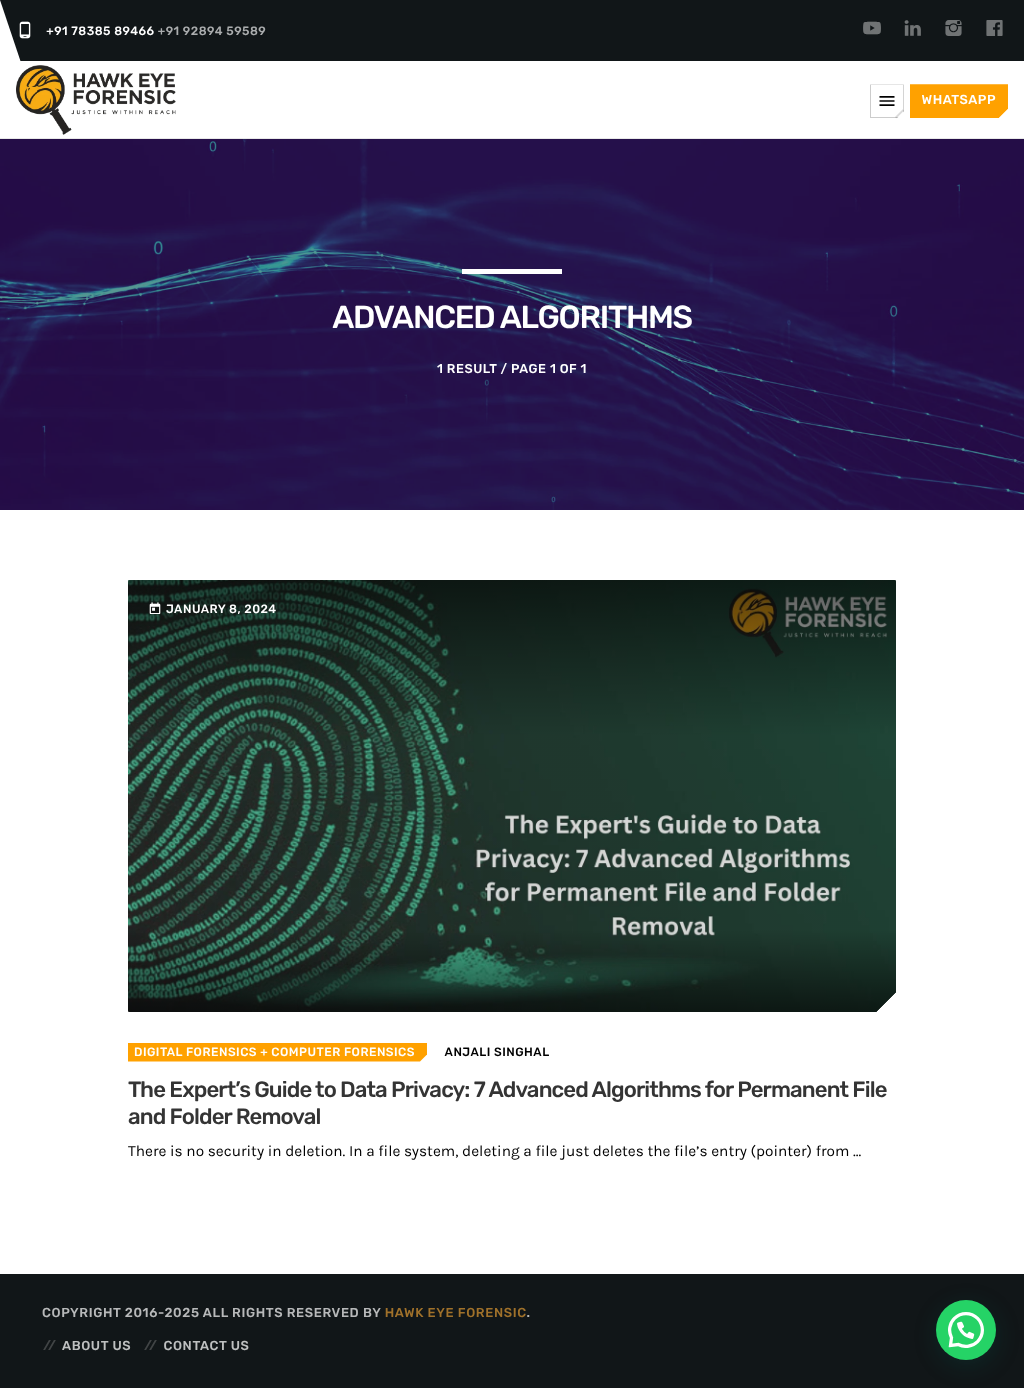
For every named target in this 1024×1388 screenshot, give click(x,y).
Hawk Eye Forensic (456, 1313)
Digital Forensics (195, 1052)
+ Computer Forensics (336, 1052)
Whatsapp (959, 100)
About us (96, 1346)
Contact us (206, 1346)
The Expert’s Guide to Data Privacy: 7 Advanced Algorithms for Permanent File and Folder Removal (507, 1103)
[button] (966, 1330)
